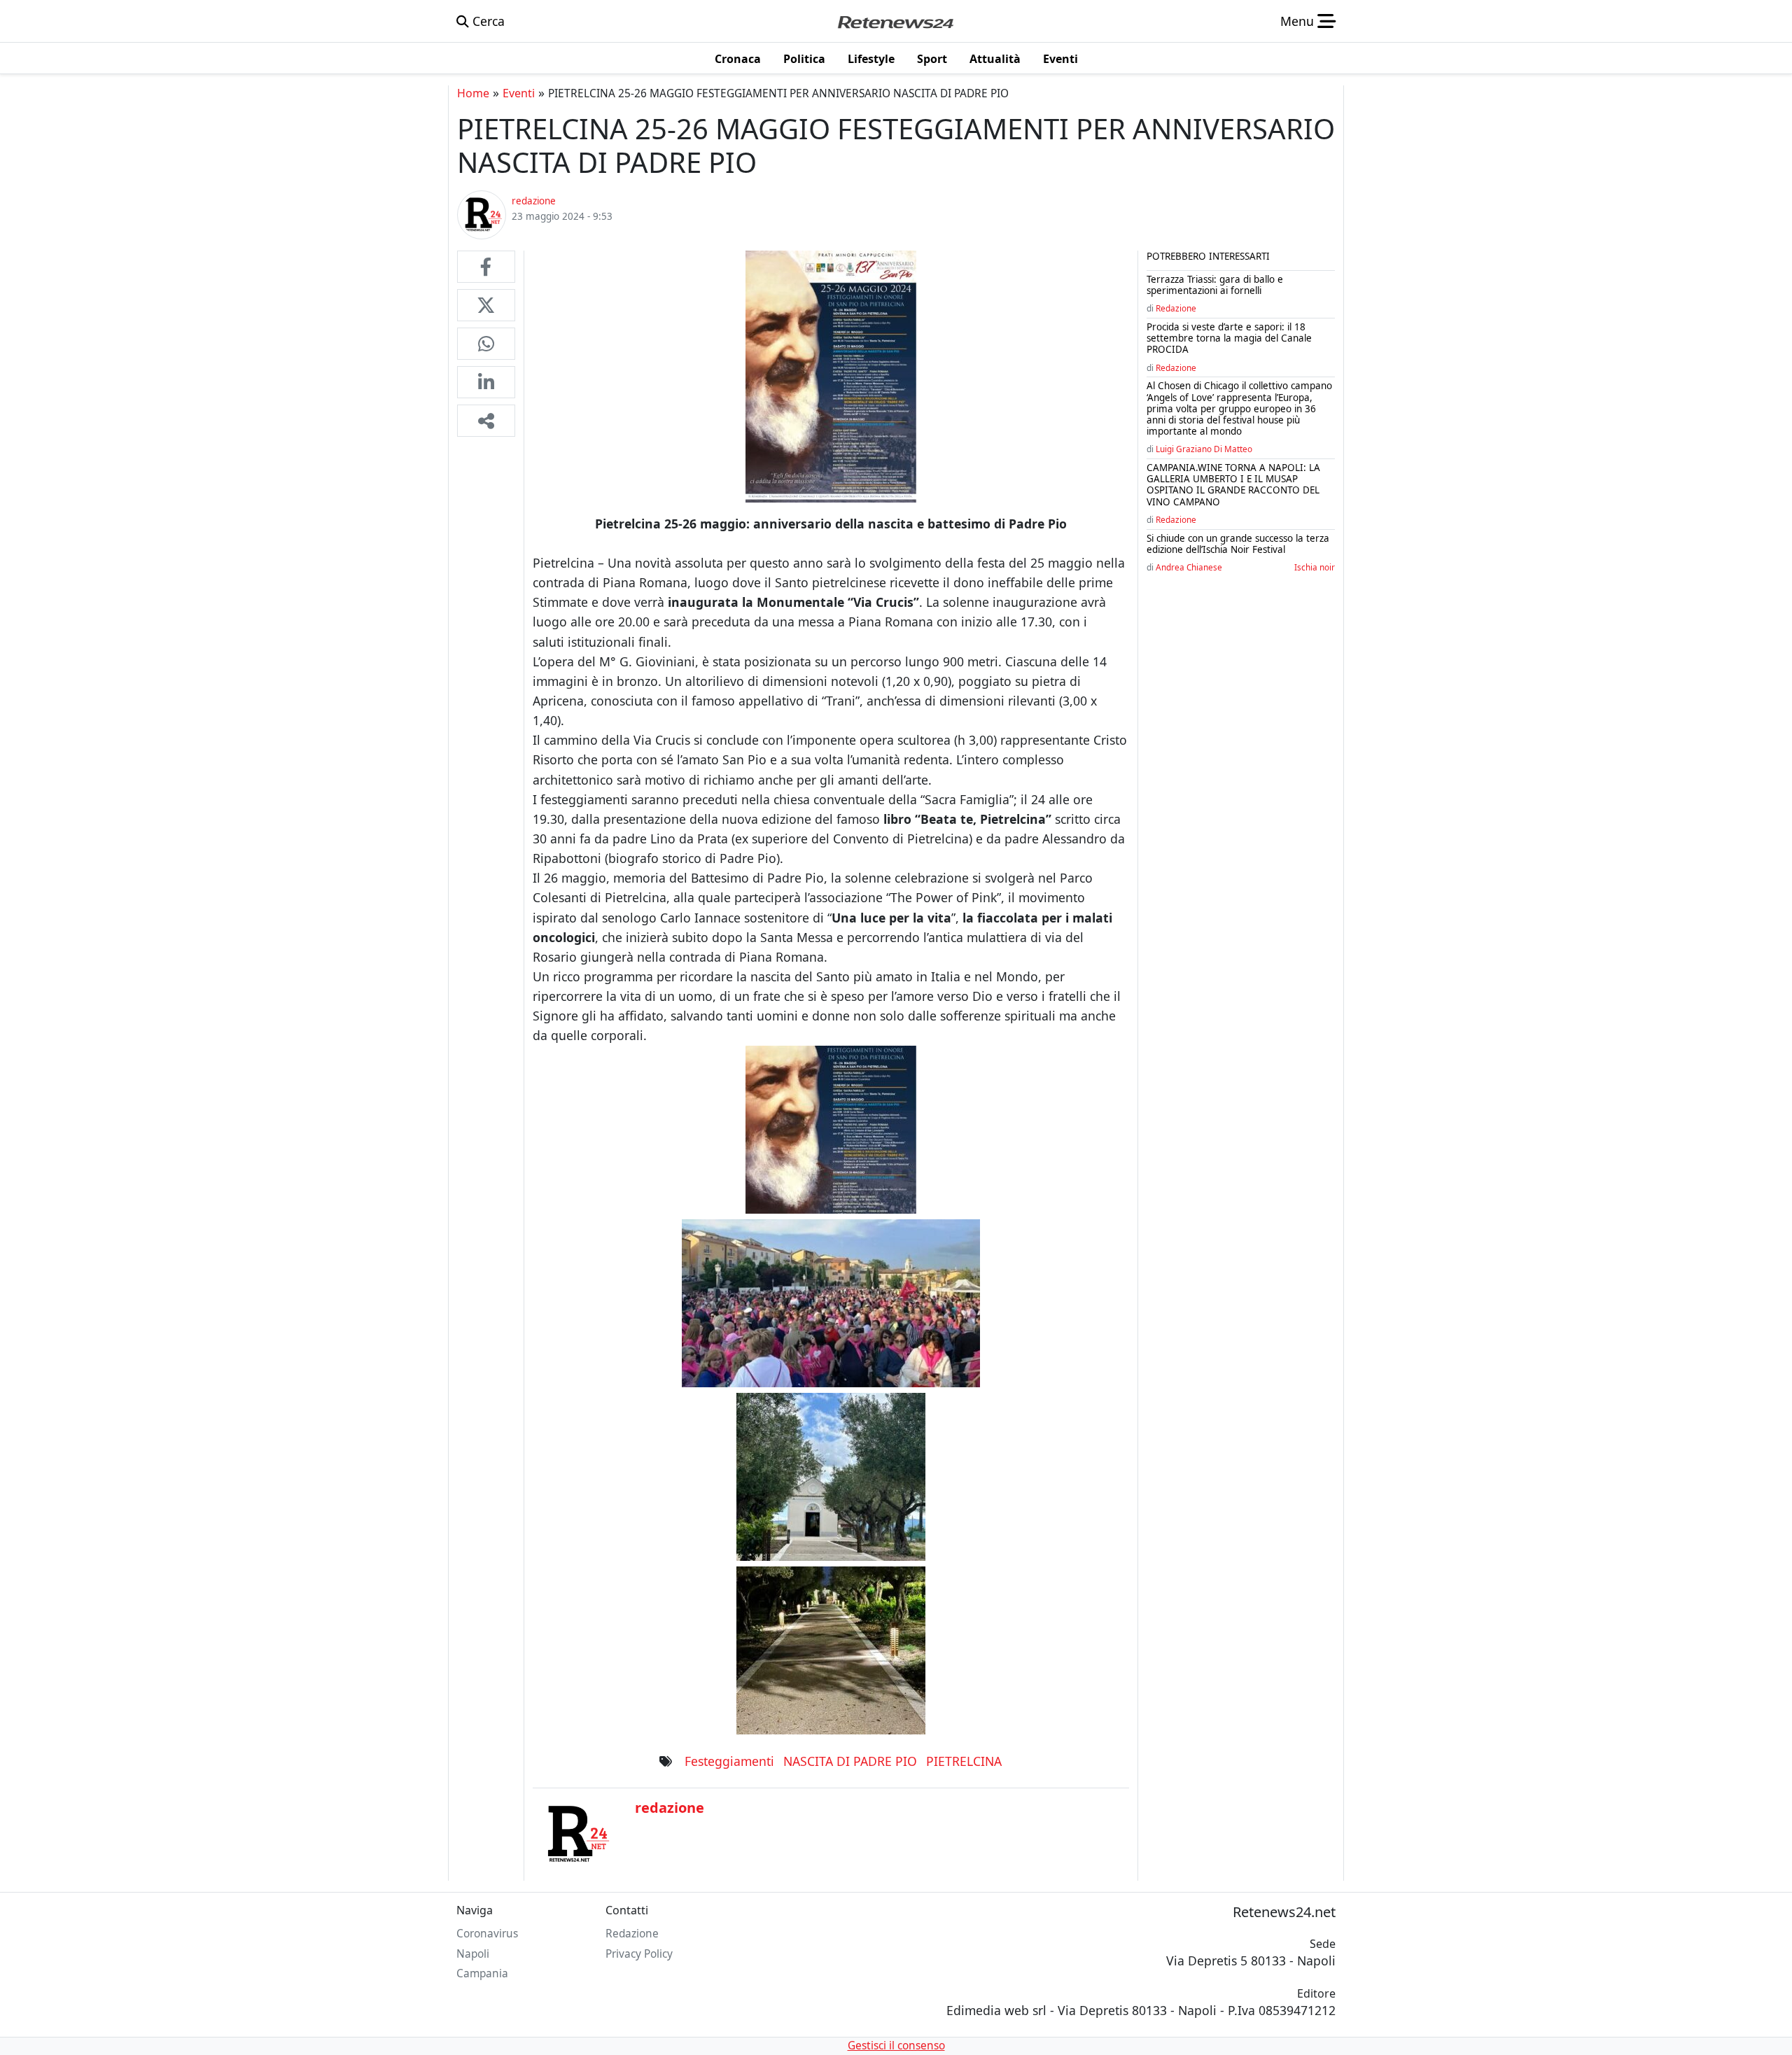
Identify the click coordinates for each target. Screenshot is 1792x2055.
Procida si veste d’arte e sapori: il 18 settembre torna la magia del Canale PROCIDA (1229, 338)
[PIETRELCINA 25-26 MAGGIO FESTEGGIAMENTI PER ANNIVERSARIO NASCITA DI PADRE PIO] (486, 267)
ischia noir (1315, 567)
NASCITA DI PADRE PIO (850, 1761)
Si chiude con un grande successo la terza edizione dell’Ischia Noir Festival (1238, 544)
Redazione (1176, 308)
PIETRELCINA (964, 1761)
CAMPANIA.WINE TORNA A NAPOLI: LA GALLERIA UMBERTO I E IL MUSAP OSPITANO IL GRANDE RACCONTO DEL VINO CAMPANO (1233, 485)
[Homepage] (895, 21)
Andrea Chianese (1189, 567)
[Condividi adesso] (486, 421)
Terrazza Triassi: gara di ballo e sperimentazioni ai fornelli (1215, 285)
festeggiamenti (729, 1761)
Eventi (519, 93)
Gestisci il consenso (896, 2046)
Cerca (487, 21)
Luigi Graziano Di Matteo (1204, 449)
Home (473, 93)
